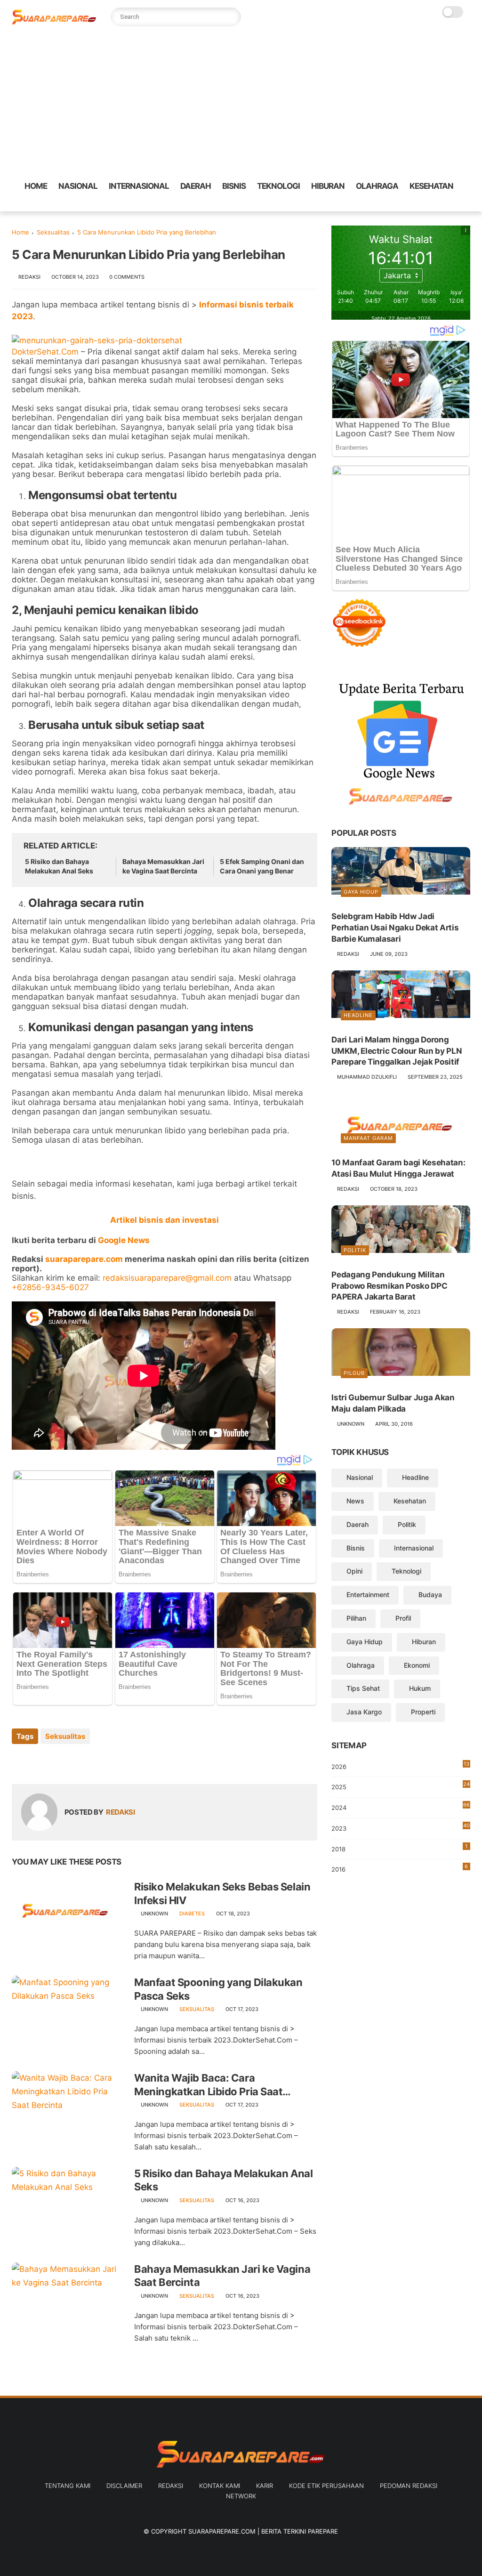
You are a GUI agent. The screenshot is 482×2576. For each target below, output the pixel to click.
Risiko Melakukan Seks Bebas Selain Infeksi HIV (222, 1894)
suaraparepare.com (84, 1259)
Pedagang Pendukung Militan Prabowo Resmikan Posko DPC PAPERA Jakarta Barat (389, 1286)
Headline (358, 1015)
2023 (401, 1829)
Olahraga (361, 1665)
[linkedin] (95, 1762)
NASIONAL (78, 186)
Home (20, 232)
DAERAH (196, 186)
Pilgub (354, 1373)
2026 (400, 1765)
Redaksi (171, 2486)
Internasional (414, 1548)
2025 (401, 1786)
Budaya (430, 1595)
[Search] (232, 17)
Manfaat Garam (368, 1138)
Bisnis (356, 1548)
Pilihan (356, 1618)
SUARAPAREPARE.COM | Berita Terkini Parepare (263, 2531)
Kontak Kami (220, 2486)
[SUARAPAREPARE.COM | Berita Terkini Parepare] (54, 22)
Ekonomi (417, 1665)
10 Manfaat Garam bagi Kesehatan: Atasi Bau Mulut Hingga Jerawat (398, 1168)
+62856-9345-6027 (50, 1287)
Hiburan (424, 1642)
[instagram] (456, 205)
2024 (401, 1806)
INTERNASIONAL (139, 186)
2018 (399, 1848)
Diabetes (192, 1914)
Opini (354, 1571)
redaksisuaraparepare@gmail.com (167, 1278)
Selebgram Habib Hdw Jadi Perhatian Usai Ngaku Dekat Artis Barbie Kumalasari (395, 928)
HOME (36, 186)
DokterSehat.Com (45, 352)
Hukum (420, 1688)
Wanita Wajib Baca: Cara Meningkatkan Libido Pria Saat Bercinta (208, 2085)
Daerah (357, 1524)
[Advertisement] (241, 104)
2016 (400, 1868)
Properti (423, 1712)
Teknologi (406, 1571)
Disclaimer (124, 2486)
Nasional (360, 1477)
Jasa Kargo (364, 1712)
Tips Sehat (363, 1688)
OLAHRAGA (377, 186)
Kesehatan (410, 1501)
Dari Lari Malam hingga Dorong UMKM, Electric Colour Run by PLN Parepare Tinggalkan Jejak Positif (397, 1051)
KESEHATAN (431, 186)
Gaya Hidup (361, 892)
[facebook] (395, 205)
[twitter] (410, 205)
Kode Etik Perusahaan (326, 2486)
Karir (265, 2486)
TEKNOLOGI (278, 186)
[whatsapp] (426, 205)
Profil (403, 1618)
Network (241, 2496)
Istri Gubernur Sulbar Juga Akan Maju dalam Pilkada (393, 1403)
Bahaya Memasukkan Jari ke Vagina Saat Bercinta (163, 866)
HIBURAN (328, 186)
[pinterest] (441, 205)
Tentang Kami (68, 2486)
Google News (124, 1240)
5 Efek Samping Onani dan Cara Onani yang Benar (262, 866)
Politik (355, 1250)
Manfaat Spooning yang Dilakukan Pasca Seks (218, 1989)
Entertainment (368, 1595)
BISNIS (234, 186)
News (355, 1501)
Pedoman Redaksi (409, 2486)
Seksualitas (53, 232)
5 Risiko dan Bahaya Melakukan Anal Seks (59, 866)
